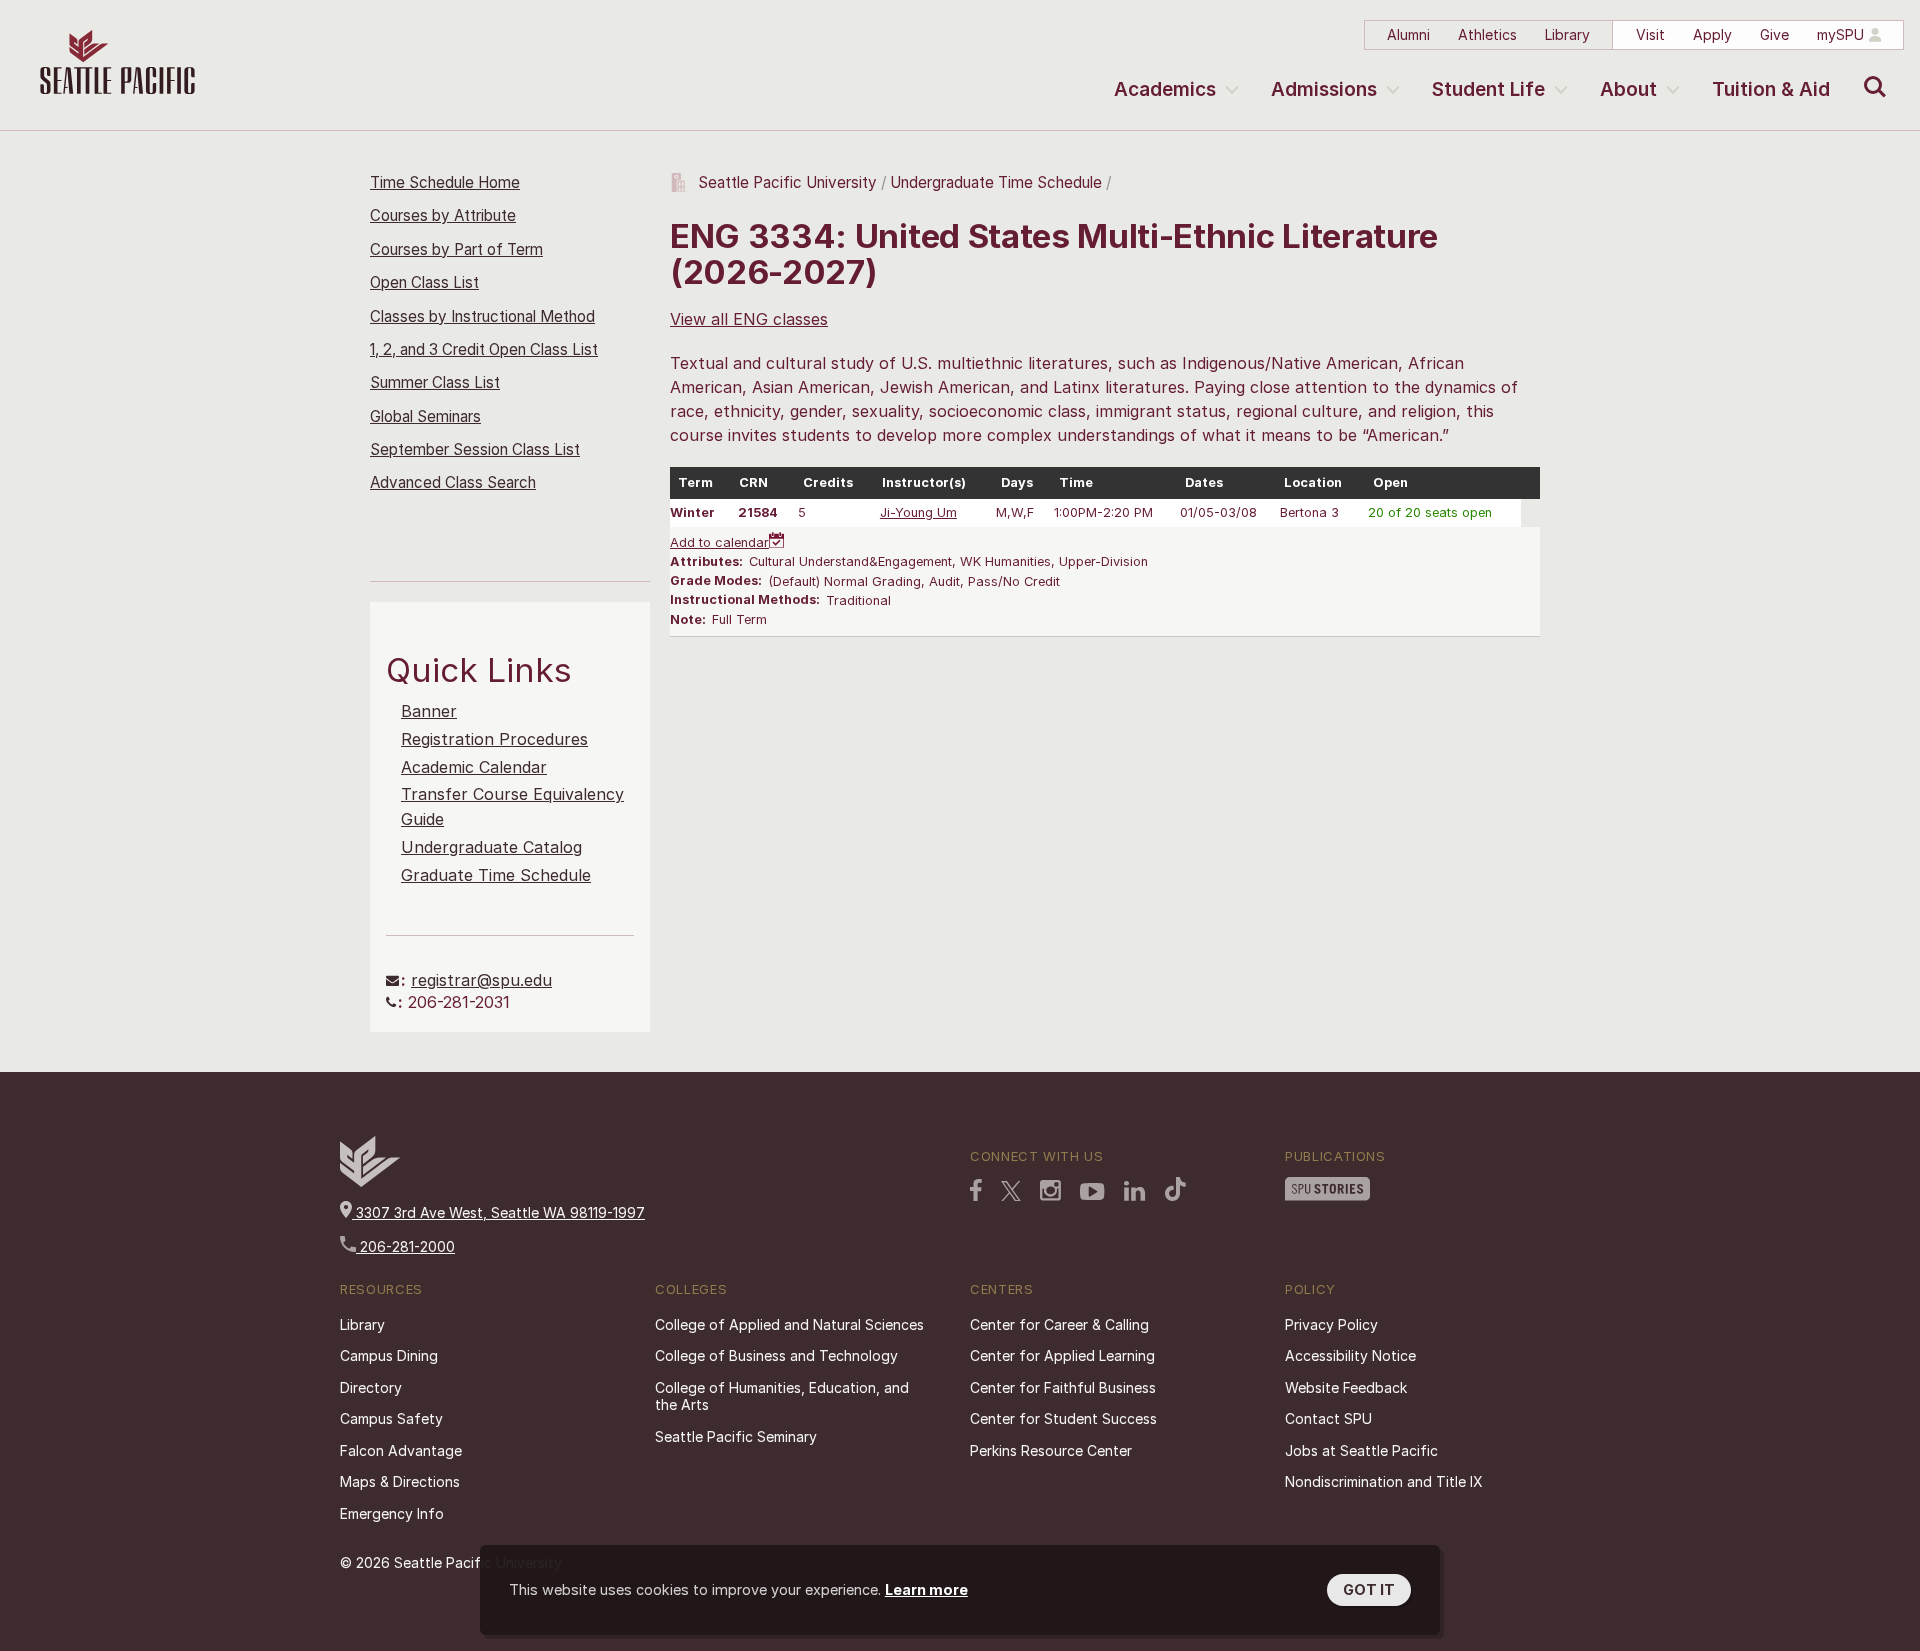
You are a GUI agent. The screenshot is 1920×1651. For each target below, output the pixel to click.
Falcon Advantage (401, 1450)
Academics (1165, 89)
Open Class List (424, 282)
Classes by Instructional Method (482, 316)
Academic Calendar (474, 767)
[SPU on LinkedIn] (1135, 1191)
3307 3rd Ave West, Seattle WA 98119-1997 (498, 1212)
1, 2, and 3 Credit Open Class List (484, 349)
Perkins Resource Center (1051, 1450)
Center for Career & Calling (1059, 1324)
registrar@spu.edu (481, 980)
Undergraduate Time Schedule (996, 182)
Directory (371, 1387)
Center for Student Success (1063, 1418)
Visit (1650, 34)
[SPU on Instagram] (1050, 1190)
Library (1567, 34)
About (1628, 89)
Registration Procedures (494, 739)
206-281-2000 (405, 1246)
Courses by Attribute (443, 215)
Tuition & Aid (1771, 89)
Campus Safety (391, 1418)
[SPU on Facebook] (976, 1190)
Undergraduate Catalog (491, 847)
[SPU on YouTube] (1092, 1192)
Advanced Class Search (453, 482)
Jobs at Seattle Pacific (1361, 1450)
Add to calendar (719, 542)
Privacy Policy (1331, 1324)
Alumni (1408, 34)
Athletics (1487, 34)
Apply (1712, 34)
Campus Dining (389, 1355)
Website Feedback (1346, 1387)
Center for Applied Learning (1062, 1355)
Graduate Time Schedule (496, 875)
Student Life (1488, 89)
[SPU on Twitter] (1011, 1191)
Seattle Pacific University (787, 182)
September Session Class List (475, 449)
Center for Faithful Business (1063, 1387)
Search (1870, 72)
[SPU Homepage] (370, 1181)
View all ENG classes (749, 319)
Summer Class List (435, 382)
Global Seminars (425, 416)
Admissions (1324, 89)
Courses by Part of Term (456, 249)
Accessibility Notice (1350, 1355)
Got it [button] (1369, 1589)
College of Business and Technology (776, 1355)
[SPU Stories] (1327, 1189)
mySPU (1840, 34)
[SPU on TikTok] (1175, 1189)
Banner (429, 711)
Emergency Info (392, 1513)
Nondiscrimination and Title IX (1384, 1481)
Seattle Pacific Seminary (736, 1436)
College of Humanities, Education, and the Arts (782, 1396)
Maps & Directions (400, 1481)
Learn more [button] (926, 1589)
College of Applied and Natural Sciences (789, 1324)
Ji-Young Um (918, 512)
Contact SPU (1328, 1418)
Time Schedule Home (445, 182)
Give (1774, 34)
